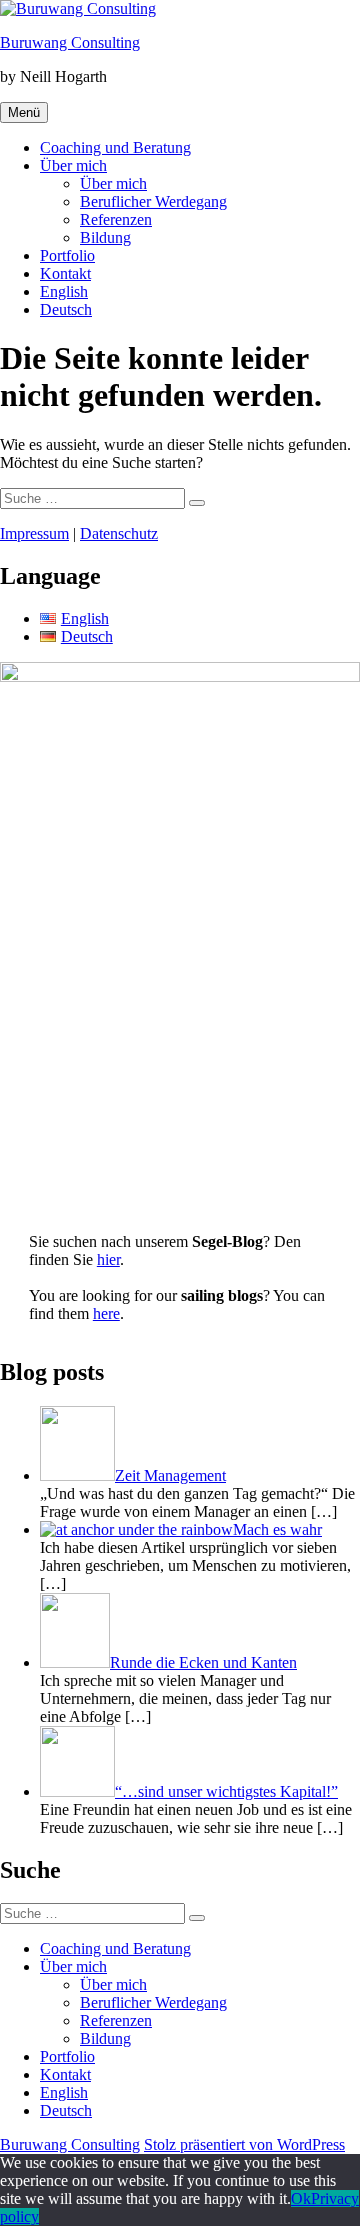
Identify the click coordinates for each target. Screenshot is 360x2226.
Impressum (34, 533)
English (64, 291)
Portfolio (67, 255)
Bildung (105, 237)
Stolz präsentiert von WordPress (244, 2144)
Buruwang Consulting (70, 42)
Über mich (73, 165)
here (106, 1313)
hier (108, 1259)
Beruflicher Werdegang (153, 201)
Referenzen (116, 219)
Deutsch (66, 309)
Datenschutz (119, 533)
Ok (301, 2198)
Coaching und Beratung (115, 147)
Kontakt (65, 273)
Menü (24, 112)
